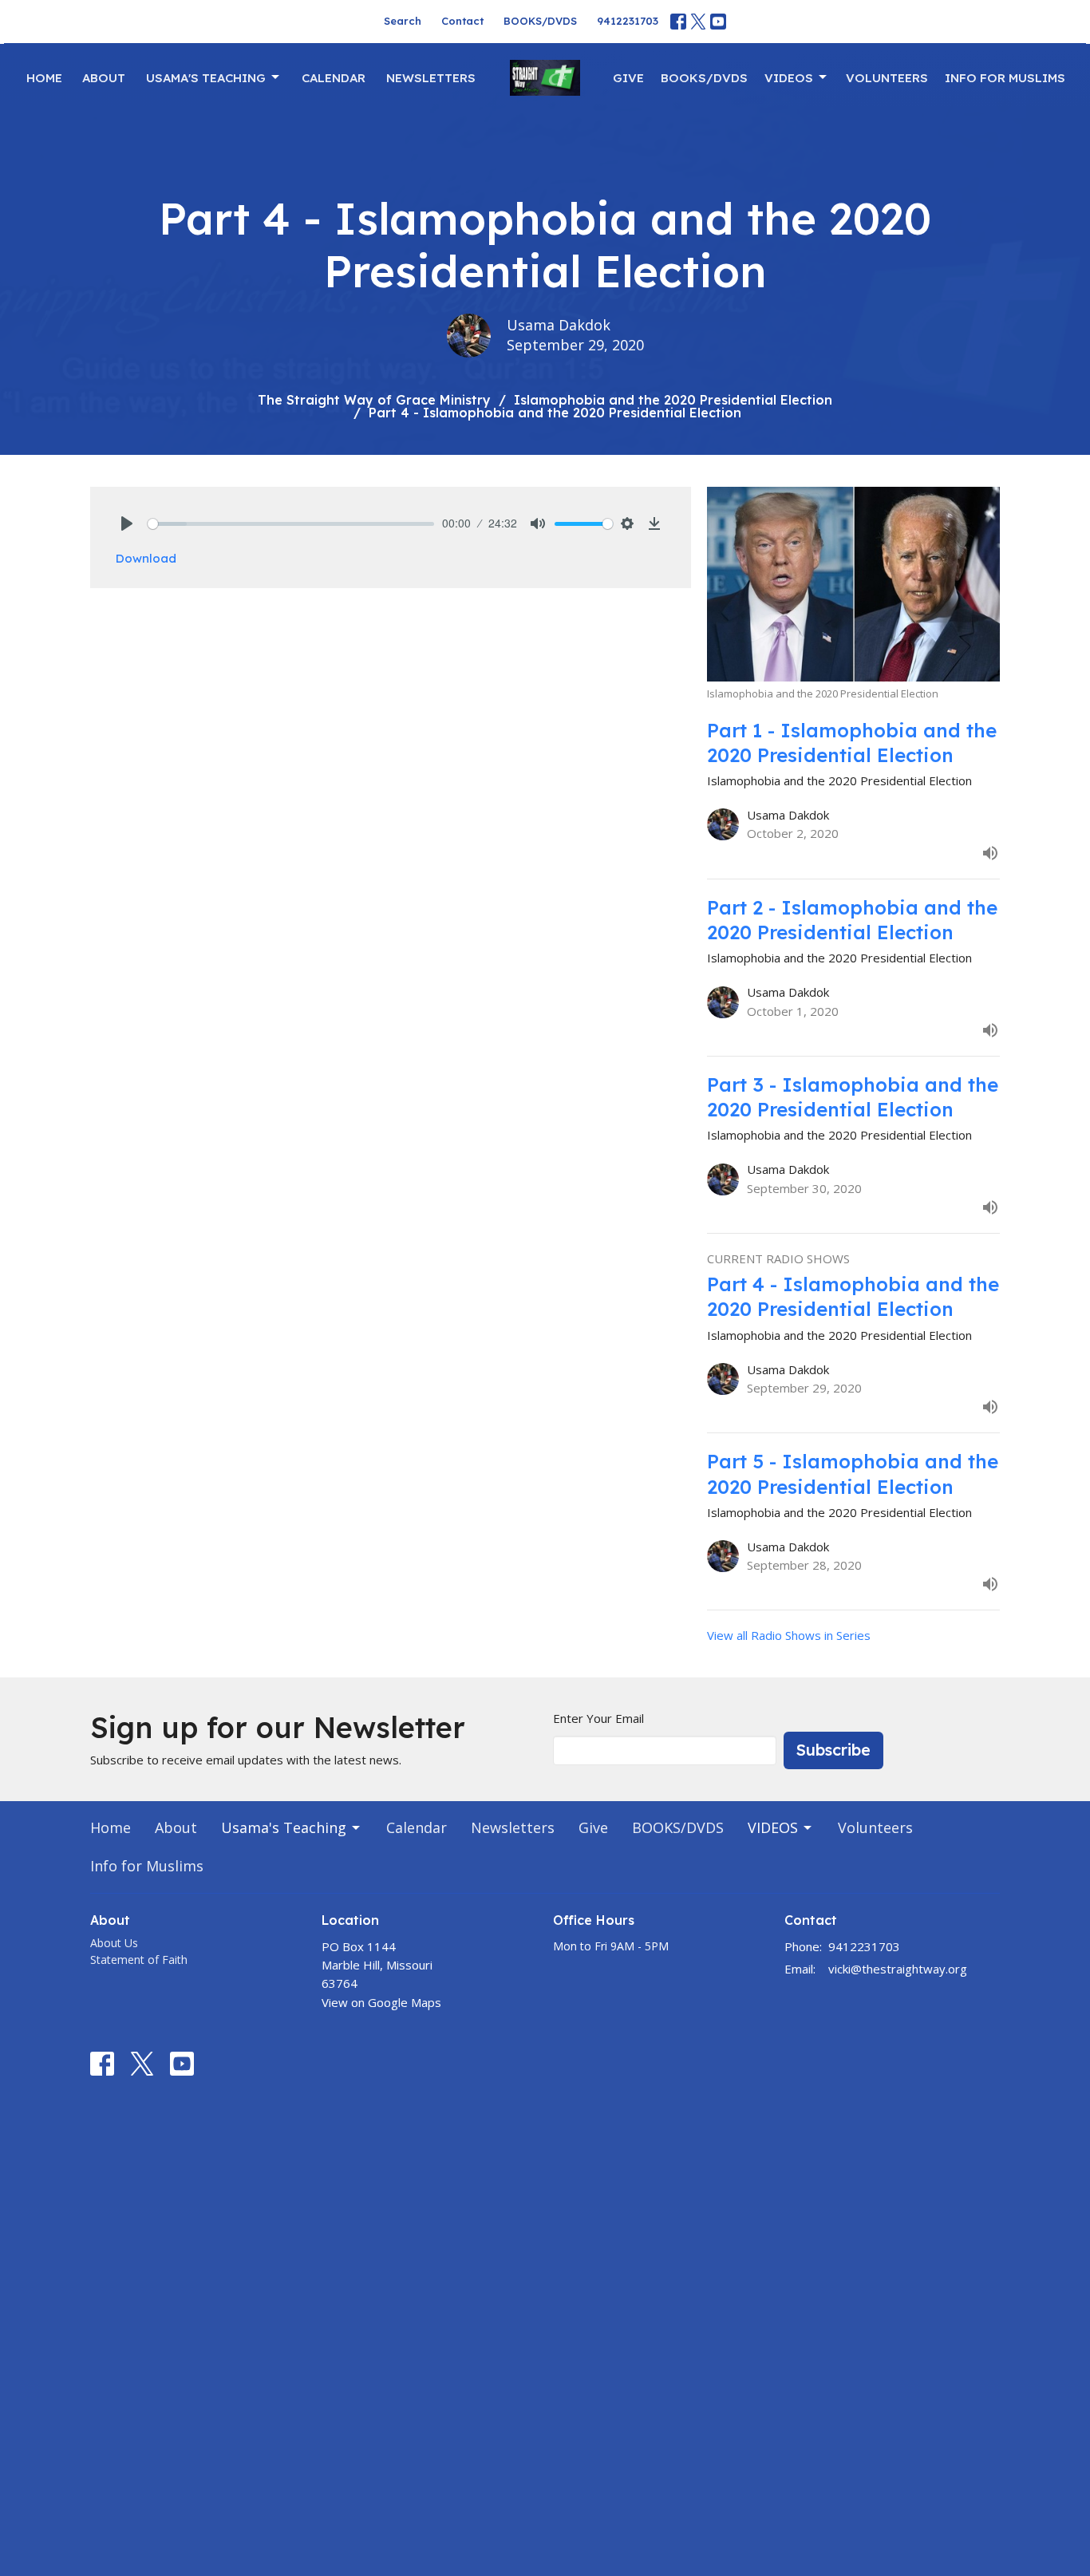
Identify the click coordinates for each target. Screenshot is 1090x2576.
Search (403, 21)
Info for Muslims (1005, 78)
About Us (114, 1943)
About (104, 78)
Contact (462, 21)
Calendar (334, 78)
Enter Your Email (598, 1718)
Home (44, 78)
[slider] (291, 524)
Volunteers (887, 78)
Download (146, 558)
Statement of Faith (139, 1960)
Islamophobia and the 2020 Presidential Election (673, 400)
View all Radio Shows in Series (789, 1635)
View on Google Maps (381, 2002)
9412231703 (628, 21)
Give (628, 78)
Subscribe (833, 1750)
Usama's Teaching (206, 78)
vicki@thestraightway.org (898, 1969)
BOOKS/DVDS (540, 21)
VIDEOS (789, 78)
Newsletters (431, 78)
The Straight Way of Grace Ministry (374, 400)
